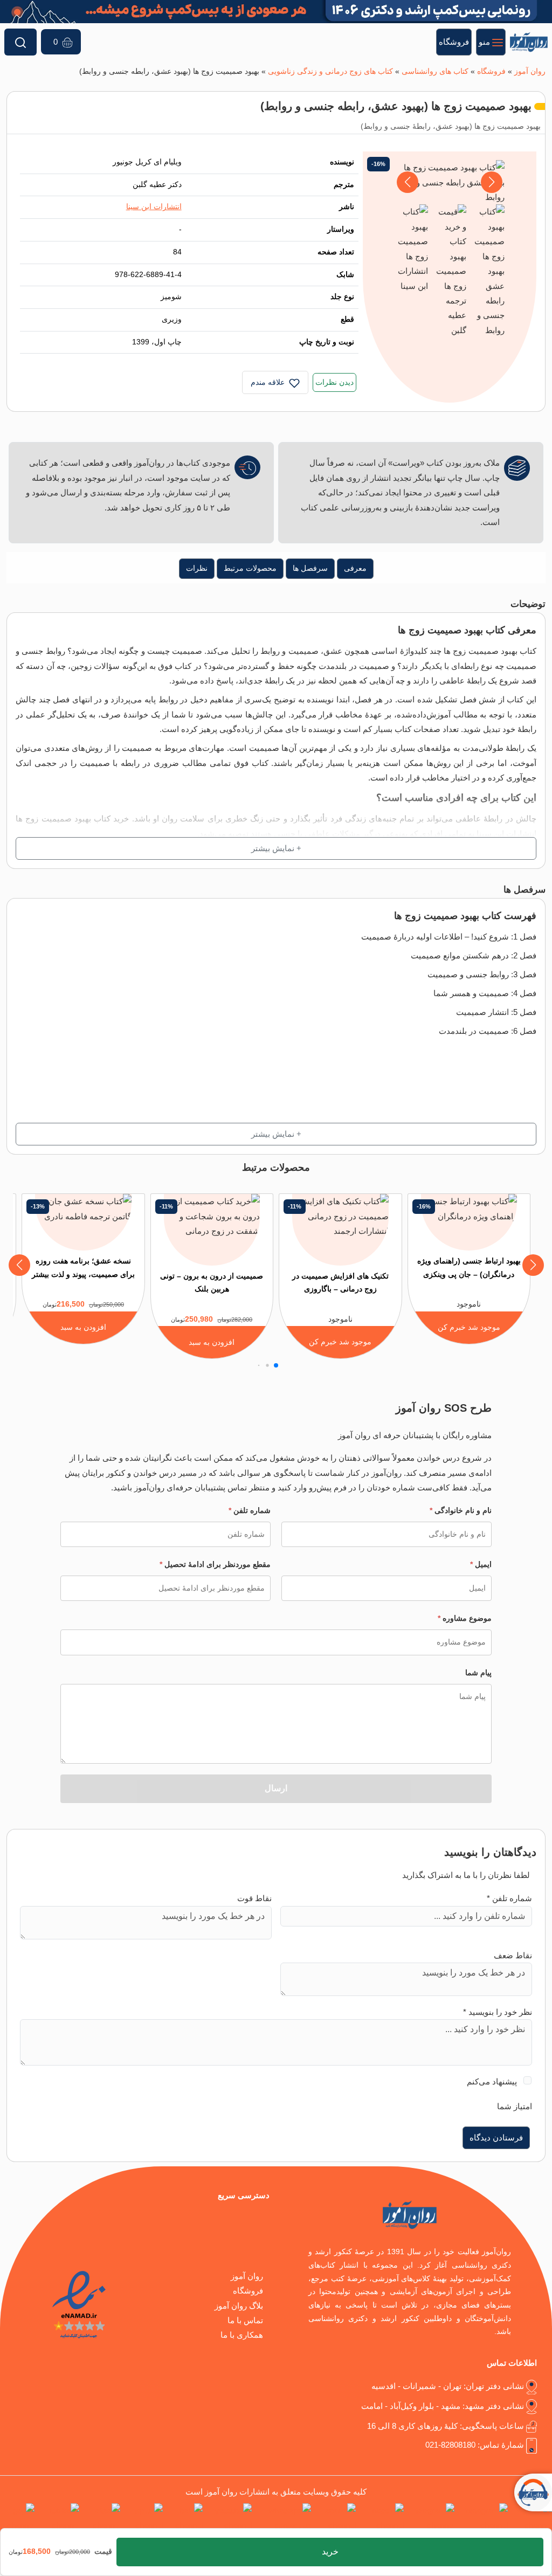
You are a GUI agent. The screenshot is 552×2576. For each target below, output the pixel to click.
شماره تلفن (250, 1510)
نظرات (197, 568)
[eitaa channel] (102, 2518)
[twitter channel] (532, 2518)
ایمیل (481, 1564)
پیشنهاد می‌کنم (492, 2081)
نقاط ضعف (513, 1955)
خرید (330, 2551)
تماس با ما (245, 2320)
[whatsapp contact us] (284, 2518)
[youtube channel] (229, 2518)
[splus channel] (144, 2518)
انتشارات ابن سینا (154, 207)
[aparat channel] (336, 2518)
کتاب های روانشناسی (435, 71)
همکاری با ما (242, 2335)
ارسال (276, 1788)
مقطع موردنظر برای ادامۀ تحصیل (215, 1564)
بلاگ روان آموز (239, 2306)
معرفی (355, 568)
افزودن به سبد (212, 1342)
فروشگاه (491, 71)
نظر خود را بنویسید (498, 2012)
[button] (408, 182)
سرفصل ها (310, 568)
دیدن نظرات (334, 382)
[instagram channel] (483, 2518)
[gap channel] (17, 2518)
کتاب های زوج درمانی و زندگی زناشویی (330, 71)
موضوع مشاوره (465, 1618)
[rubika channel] (59, 2518)
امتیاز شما (515, 2106)
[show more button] (276, 848)
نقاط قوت (254, 1898)
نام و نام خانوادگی (461, 1510)
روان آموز (530, 71)
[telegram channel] (431, 2518)
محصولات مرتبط (250, 568)
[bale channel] (185, 2518)
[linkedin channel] (382, 2518)
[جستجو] (20, 42)
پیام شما (478, 1673)
